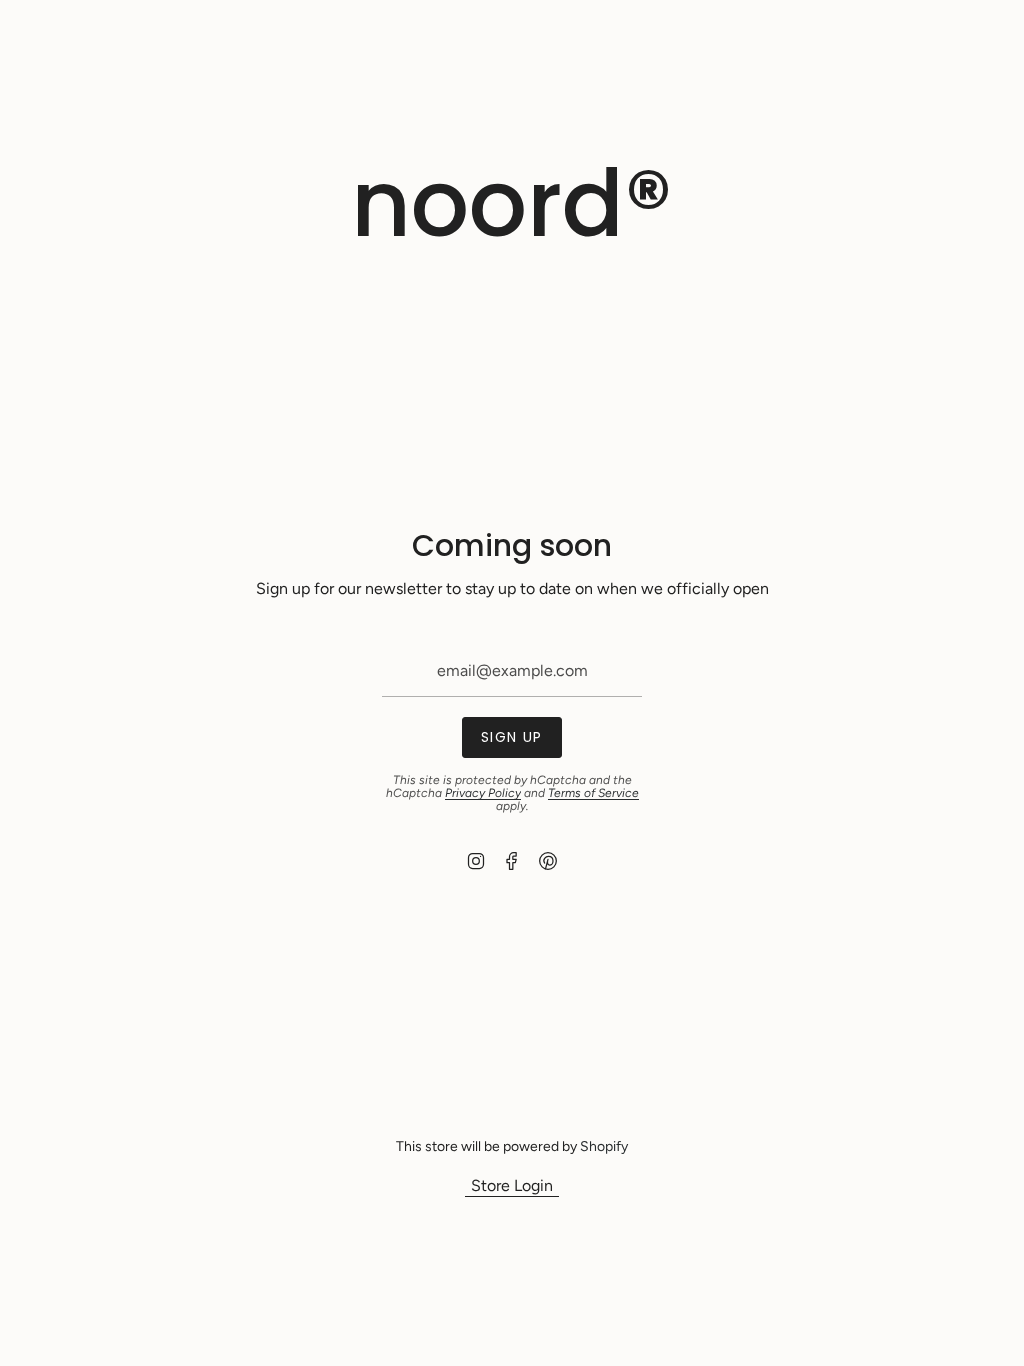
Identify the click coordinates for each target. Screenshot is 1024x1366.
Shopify (604, 1146)
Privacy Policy (483, 793)
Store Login (512, 1185)
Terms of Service (593, 793)
